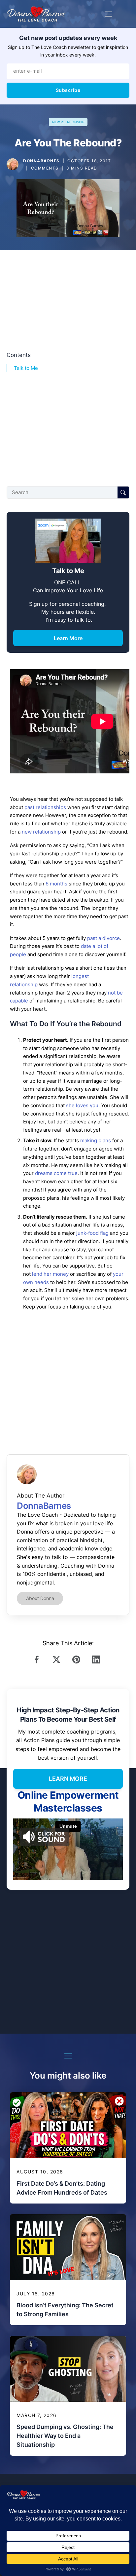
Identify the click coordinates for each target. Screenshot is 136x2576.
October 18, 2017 (89, 161)
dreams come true (56, 1173)
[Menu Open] (108, 14)
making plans (96, 1140)
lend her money (50, 1274)
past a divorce (103, 938)
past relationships (45, 807)
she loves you (82, 1105)
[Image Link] (13, 164)
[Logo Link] (36, 14)
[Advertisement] (68, 298)
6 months (56, 884)
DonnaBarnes (41, 161)
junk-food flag (92, 1233)
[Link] (38, 1659)
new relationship (41, 832)
